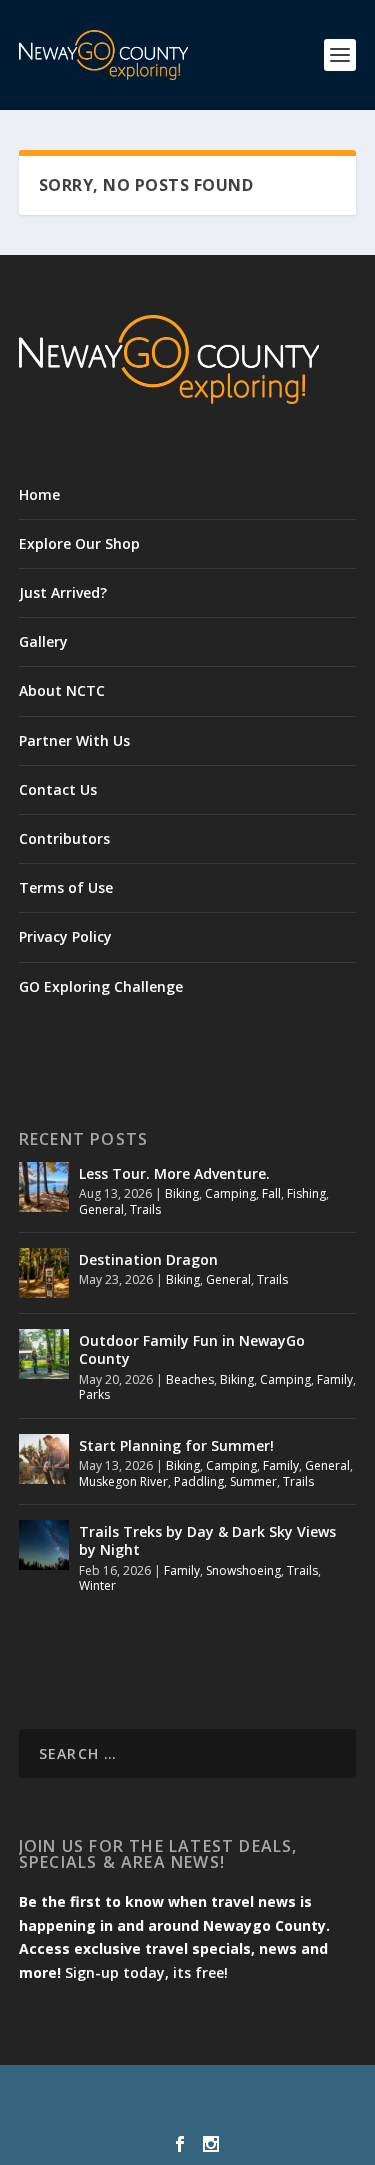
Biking (182, 1193)
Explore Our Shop (79, 543)
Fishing (306, 1193)
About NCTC (62, 690)
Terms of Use (66, 887)
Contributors (64, 838)
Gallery (43, 641)
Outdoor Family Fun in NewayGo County (192, 1349)
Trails (145, 1209)
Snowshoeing (243, 1570)
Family (335, 1379)
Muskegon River (123, 1481)
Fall (271, 1193)
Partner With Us (74, 740)
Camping (230, 1193)
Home (39, 494)
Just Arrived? (63, 592)
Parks (94, 1394)
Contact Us (58, 789)
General (101, 1209)
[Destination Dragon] (44, 1273)
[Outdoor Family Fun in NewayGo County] (44, 1354)
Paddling (199, 1481)
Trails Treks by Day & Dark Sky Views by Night (207, 1540)
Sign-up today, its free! (146, 1972)
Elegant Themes (183, 2092)
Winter (97, 1585)
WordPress (187, 2114)
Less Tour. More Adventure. (174, 1173)
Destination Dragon (148, 1259)
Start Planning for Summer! (176, 1445)
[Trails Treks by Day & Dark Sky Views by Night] (44, 1545)
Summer (253, 1481)
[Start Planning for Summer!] (44, 1459)
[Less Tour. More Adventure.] (44, 1187)
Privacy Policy (65, 936)
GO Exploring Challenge (101, 986)
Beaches (190, 1379)
